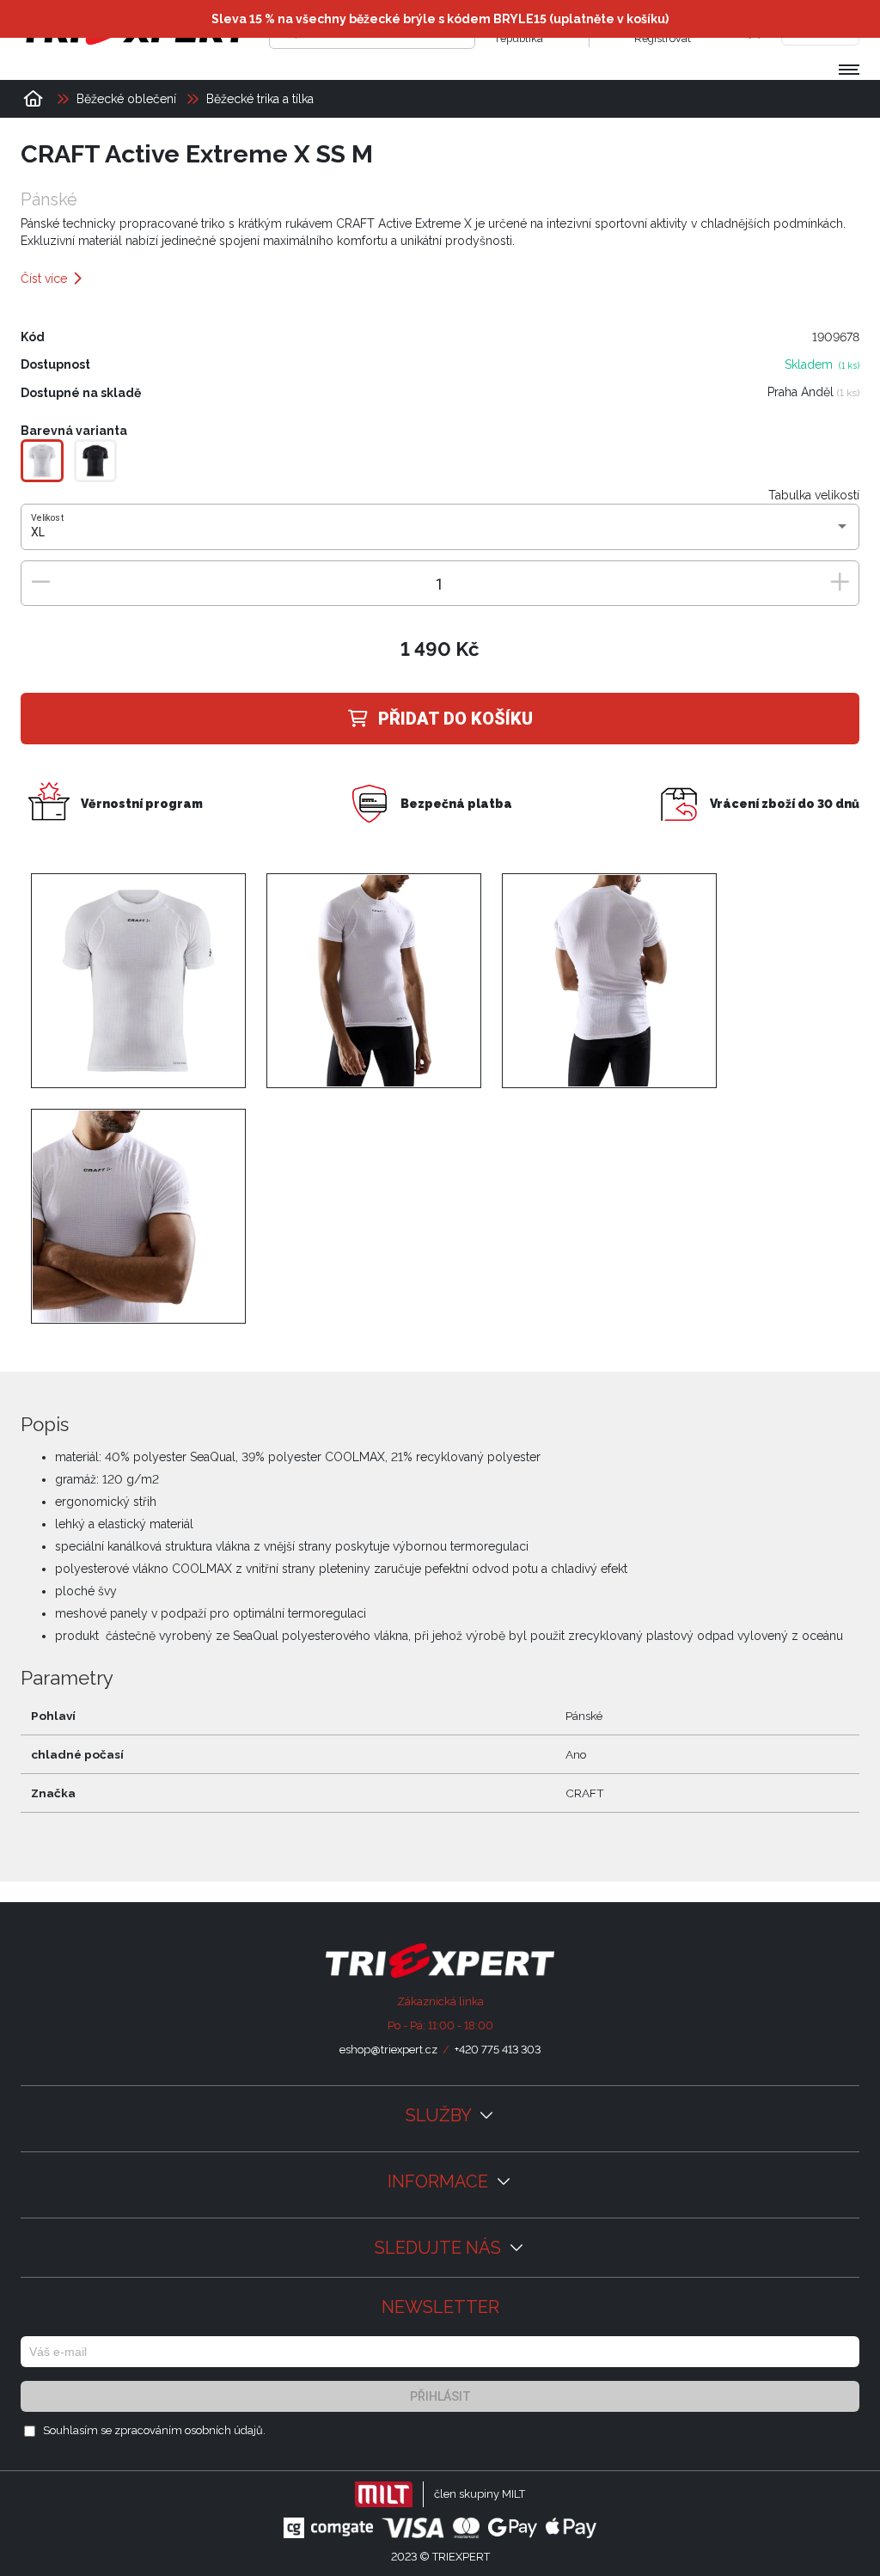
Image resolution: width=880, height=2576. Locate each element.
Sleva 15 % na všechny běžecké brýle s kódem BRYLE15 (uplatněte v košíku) (440, 19)
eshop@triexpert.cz (388, 2050)
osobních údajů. (225, 2430)
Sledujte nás (440, 2248)
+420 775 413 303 (498, 2050)
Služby (440, 2115)
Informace (440, 2181)
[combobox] (440, 533)
